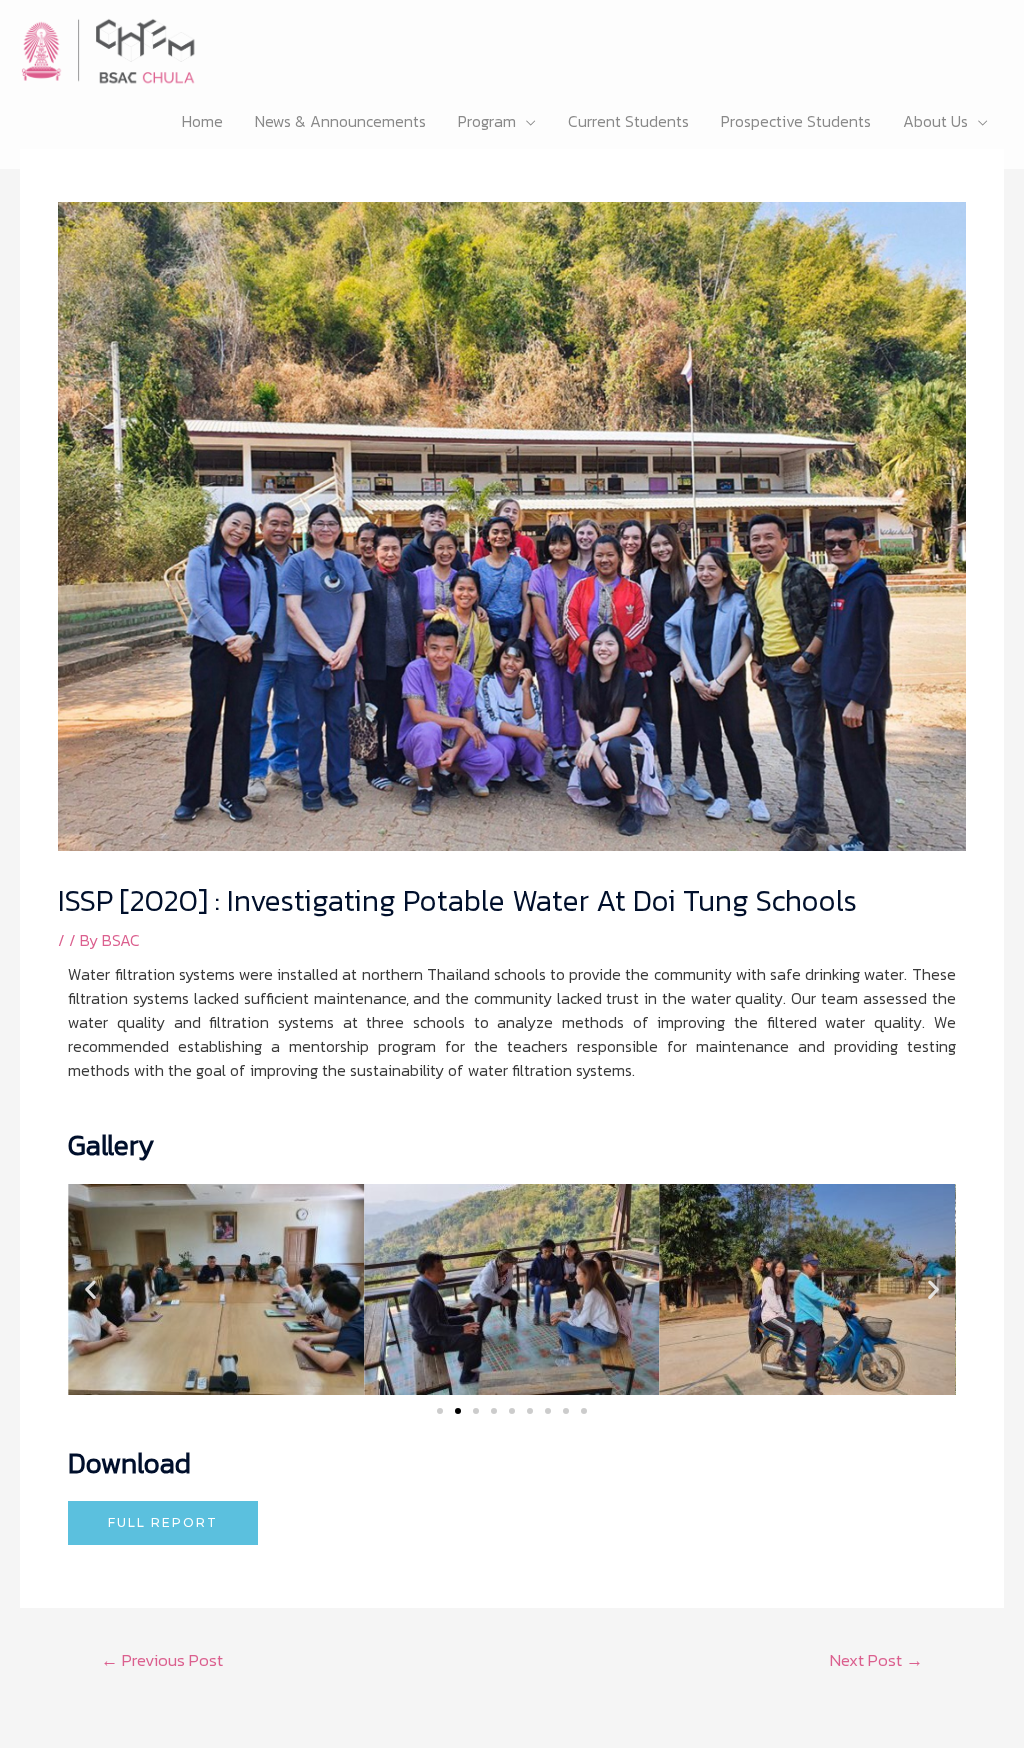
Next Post (876, 1660)
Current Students (628, 121)
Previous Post (162, 1660)
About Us (935, 121)
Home (202, 121)
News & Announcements (340, 121)
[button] (90, 1289)
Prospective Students (796, 121)
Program (487, 121)
